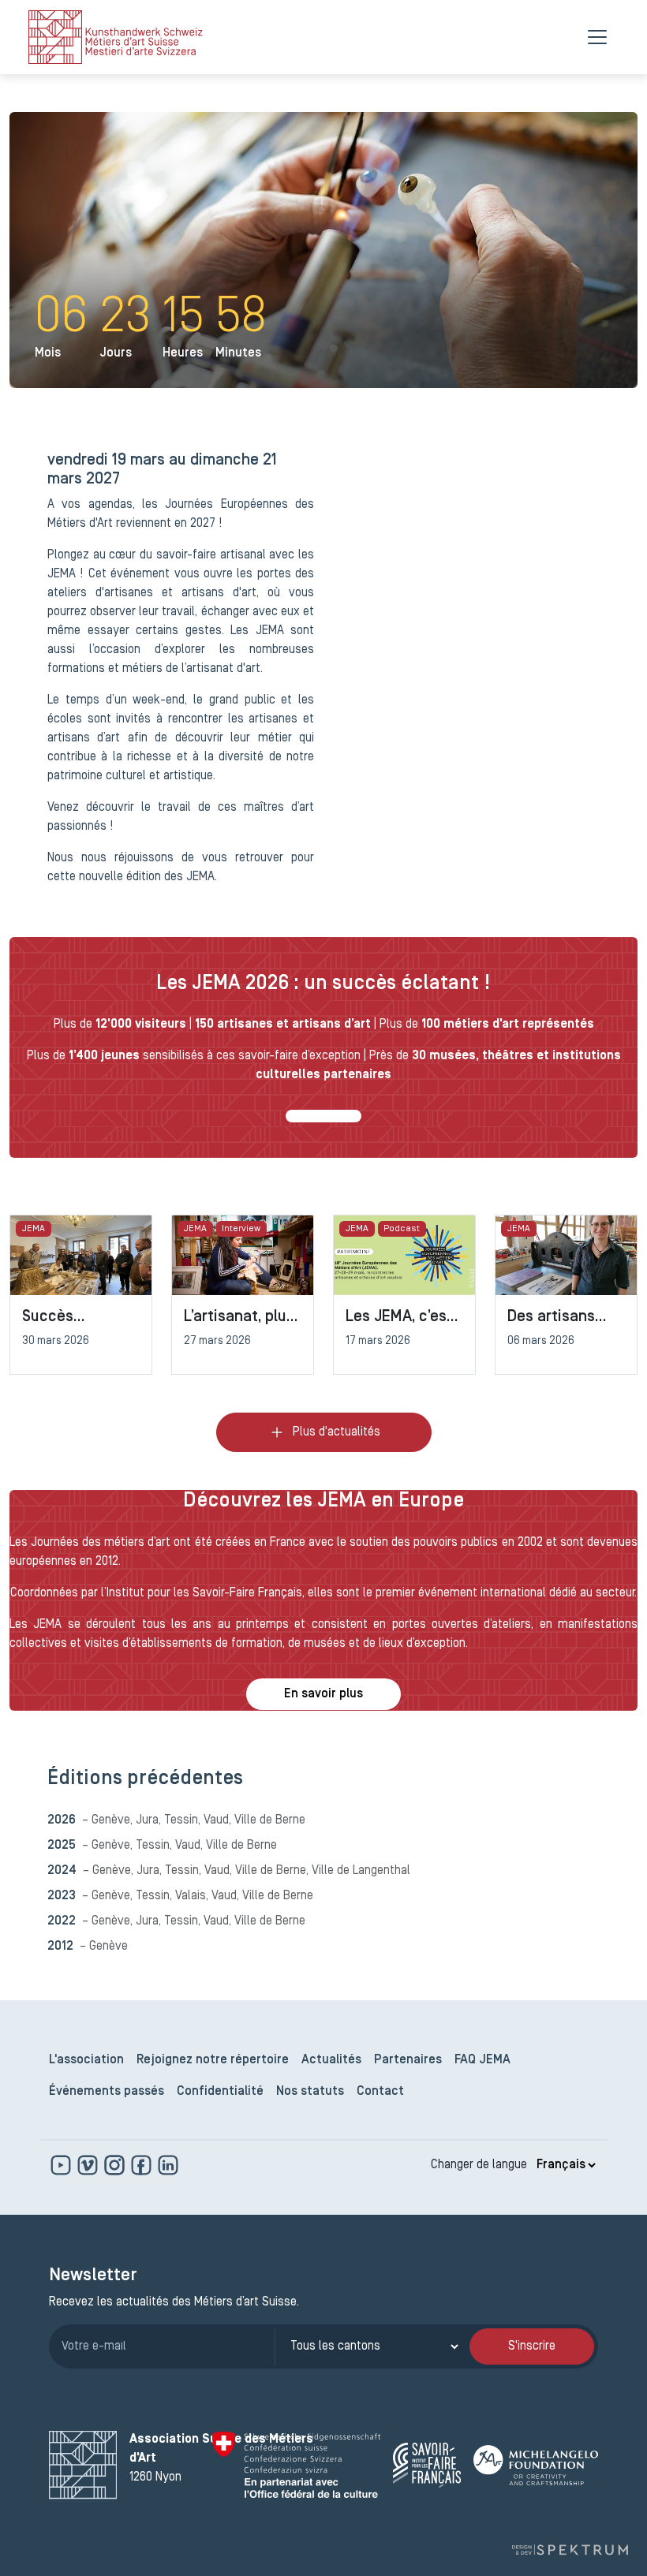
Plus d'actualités (337, 1432)
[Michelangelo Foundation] (536, 2465)
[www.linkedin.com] (168, 2165)
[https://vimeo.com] (89, 2165)
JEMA (34, 1229)
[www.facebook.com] (143, 2165)
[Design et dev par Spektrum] (570, 2550)
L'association (86, 2060)
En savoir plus (323, 1694)
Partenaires (408, 2060)
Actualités (331, 2060)
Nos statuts (310, 2092)
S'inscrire (532, 2346)
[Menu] (597, 37)
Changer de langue (479, 2165)
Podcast (402, 1229)
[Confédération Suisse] (296, 2465)
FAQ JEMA (482, 2060)
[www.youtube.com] (62, 2165)
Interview (241, 1229)
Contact (380, 2092)
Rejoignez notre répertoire (213, 2060)
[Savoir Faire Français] (427, 2465)
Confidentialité (220, 2092)
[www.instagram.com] (116, 2165)
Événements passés (107, 2092)
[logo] (116, 37)
